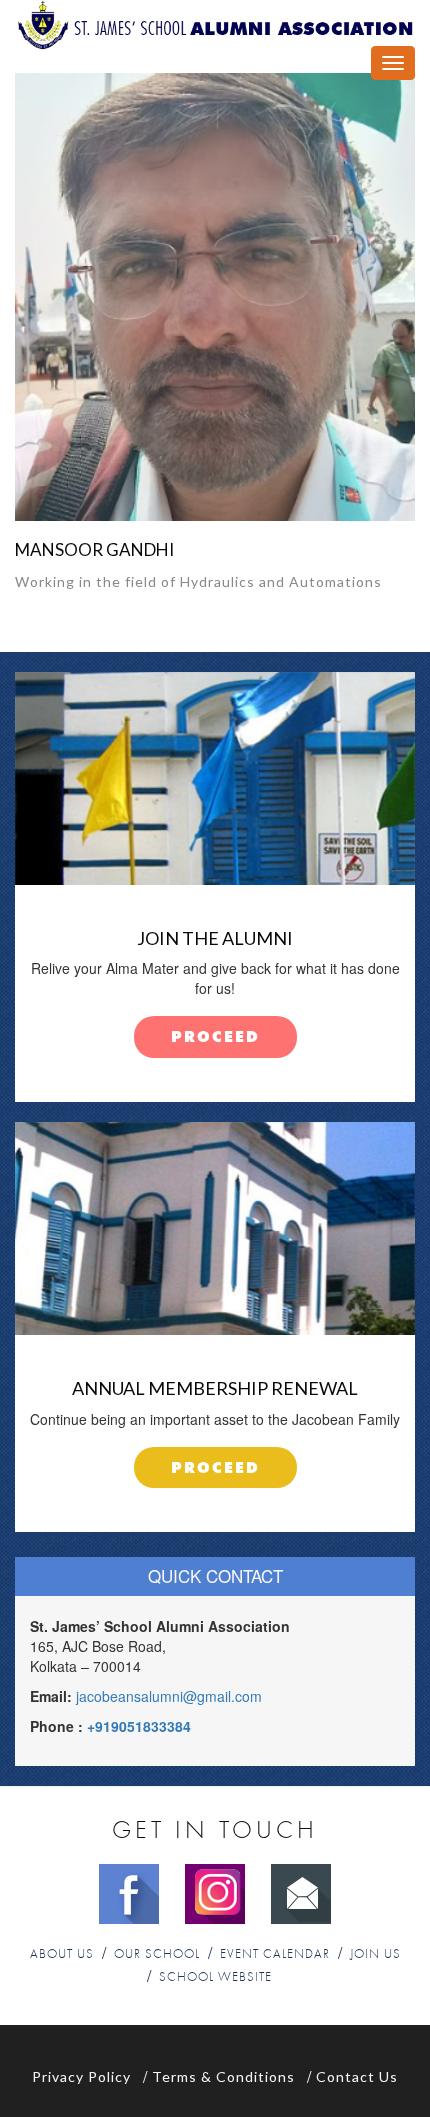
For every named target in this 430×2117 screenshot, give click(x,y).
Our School (157, 1954)
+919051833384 (139, 1726)
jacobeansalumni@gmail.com (169, 1696)
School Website (215, 1977)
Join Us (375, 1954)
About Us (62, 1954)
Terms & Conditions (223, 2076)
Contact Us (357, 2076)
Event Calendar (275, 1954)
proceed (215, 1037)
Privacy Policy (81, 2076)
